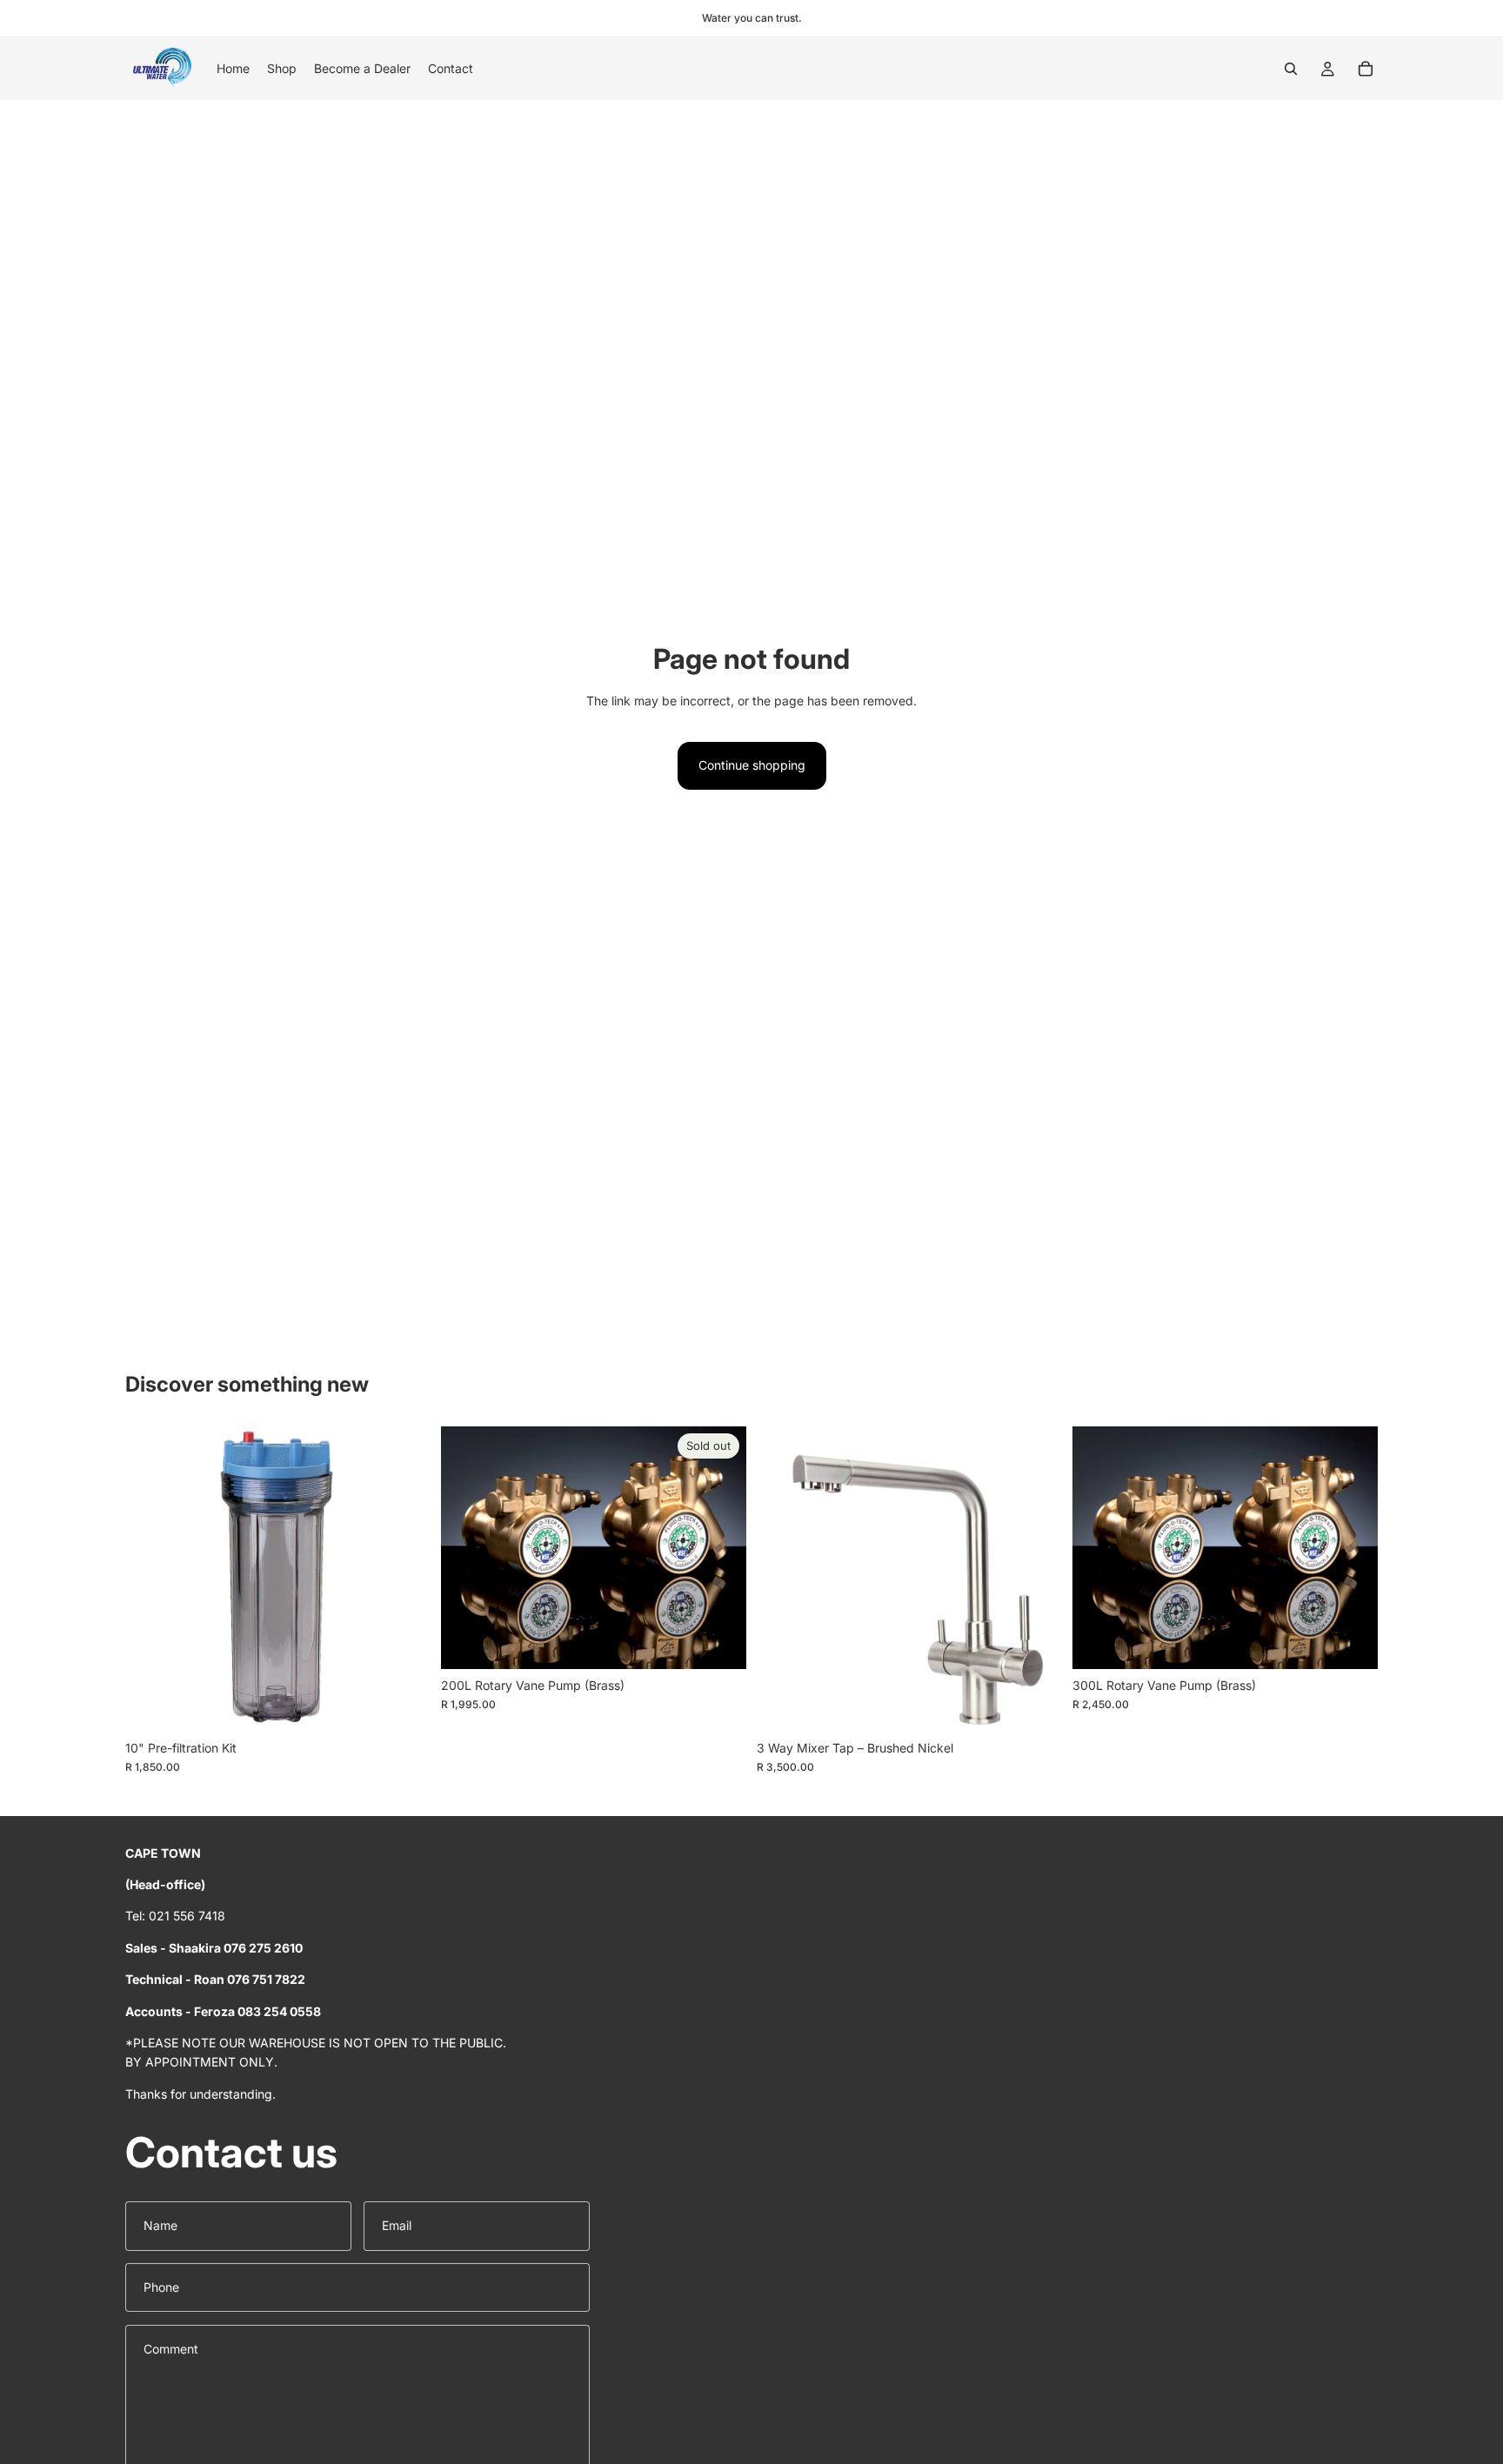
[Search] (1291, 69)
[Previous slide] (783, 1579)
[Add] (404, 1705)
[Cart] (1366, 69)
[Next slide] (1036, 1579)
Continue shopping (752, 765)
